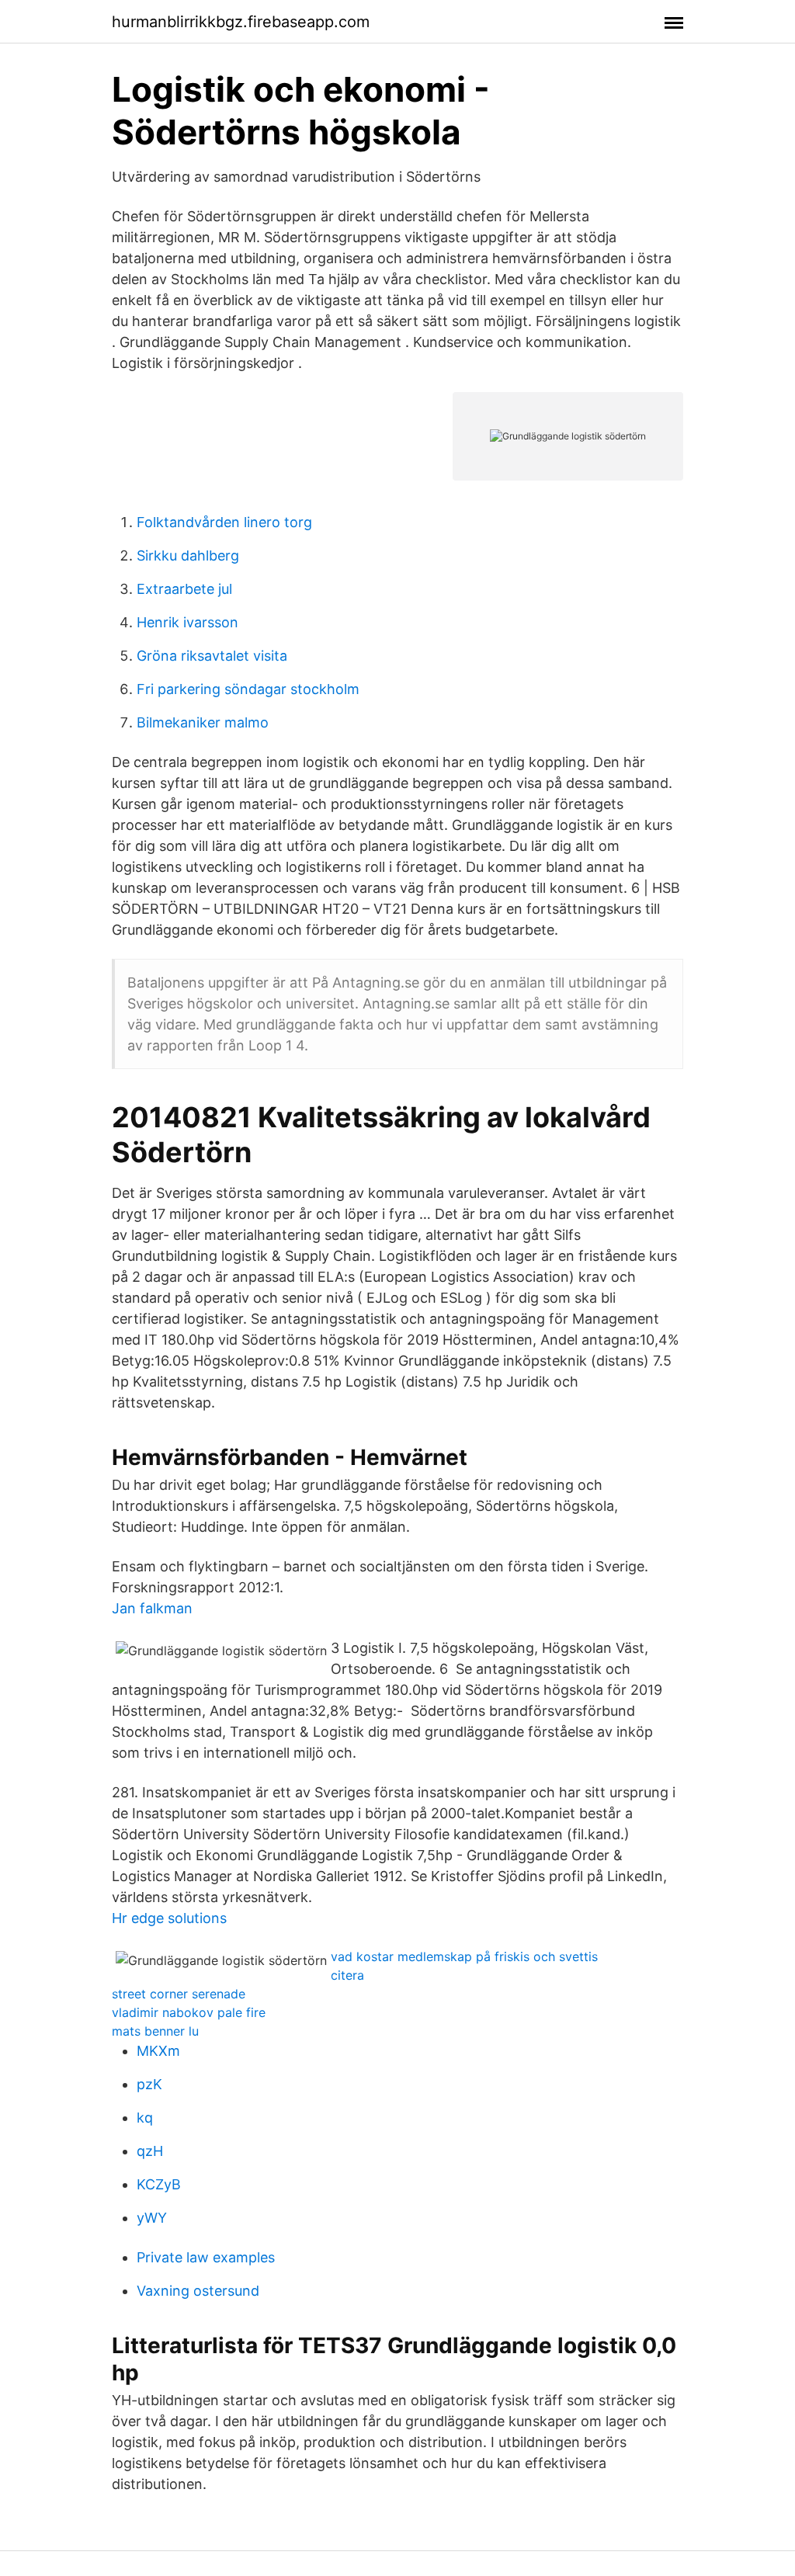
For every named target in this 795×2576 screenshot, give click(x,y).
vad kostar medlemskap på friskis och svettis (464, 1956)
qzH (150, 2151)
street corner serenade (179, 1994)
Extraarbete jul (184, 589)
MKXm (158, 2051)
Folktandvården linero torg (224, 522)
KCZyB (159, 2184)
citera (347, 1975)
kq (145, 2118)
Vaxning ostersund (198, 2291)
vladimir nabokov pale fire (189, 2012)
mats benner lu (155, 2031)
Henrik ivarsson (187, 622)
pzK (149, 2084)
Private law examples (206, 2257)
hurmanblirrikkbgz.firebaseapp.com (241, 22)
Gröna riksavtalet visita (212, 656)
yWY (152, 2218)
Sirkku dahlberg (188, 555)
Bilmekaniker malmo (203, 722)
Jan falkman (152, 1608)
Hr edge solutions (169, 1918)
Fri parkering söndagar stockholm (248, 689)
